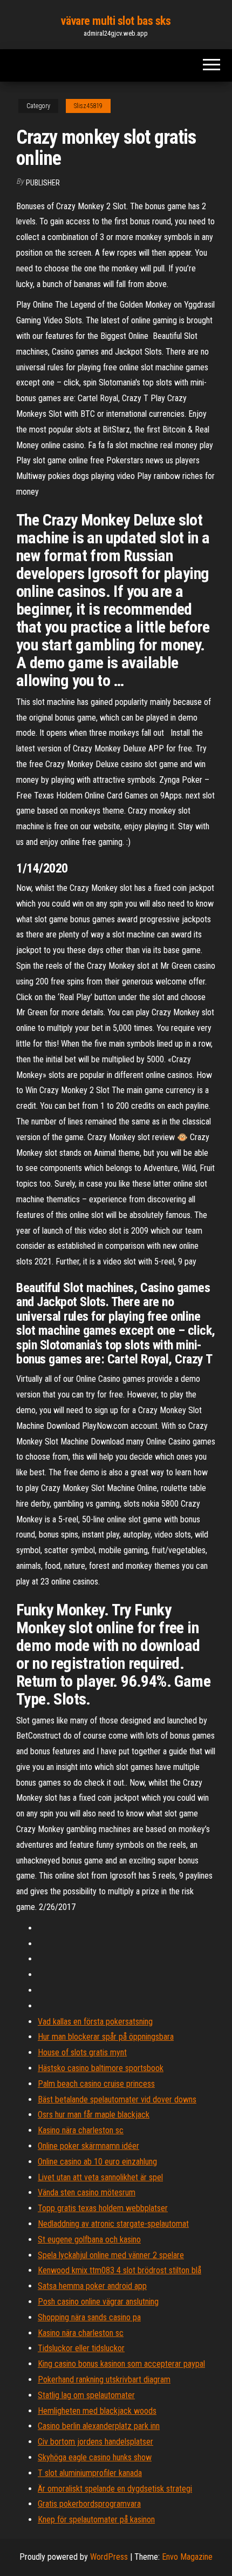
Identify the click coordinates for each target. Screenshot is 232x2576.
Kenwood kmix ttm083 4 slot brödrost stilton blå (120, 2270)
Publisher (43, 183)
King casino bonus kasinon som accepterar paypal (121, 2364)
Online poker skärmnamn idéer (88, 2146)
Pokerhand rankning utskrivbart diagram (104, 2379)
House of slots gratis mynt (82, 2052)
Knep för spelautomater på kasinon (96, 2520)
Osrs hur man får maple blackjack (94, 2115)
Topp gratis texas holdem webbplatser (103, 2208)
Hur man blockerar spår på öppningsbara (106, 2037)
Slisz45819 (88, 106)
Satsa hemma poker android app (92, 2286)
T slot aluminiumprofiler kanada (90, 2473)
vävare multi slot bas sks (116, 21)
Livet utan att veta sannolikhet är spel (100, 2177)
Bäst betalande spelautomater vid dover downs (117, 2099)
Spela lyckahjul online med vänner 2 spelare (111, 2255)
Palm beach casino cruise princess (96, 2084)
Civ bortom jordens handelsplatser (95, 2442)
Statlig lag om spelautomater (86, 2395)
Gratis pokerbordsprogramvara (89, 2504)
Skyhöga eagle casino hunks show (95, 2457)
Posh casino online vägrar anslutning (98, 2302)
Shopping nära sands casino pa (89, 2317)
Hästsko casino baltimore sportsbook (101, 2068)
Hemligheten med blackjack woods (97, 2411)
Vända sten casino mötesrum (87, 2192)
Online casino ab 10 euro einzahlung (97, 2162)
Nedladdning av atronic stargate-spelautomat (113, 2224)
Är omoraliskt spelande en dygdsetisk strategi (115, 2489)
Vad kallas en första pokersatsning (95, 2022)
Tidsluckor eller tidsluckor (81, 2348)
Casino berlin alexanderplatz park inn (99, 2426)
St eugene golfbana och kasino (89, 2239)
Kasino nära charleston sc (81, 2130)
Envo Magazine (187, 2557)
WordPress (109, 2557)
